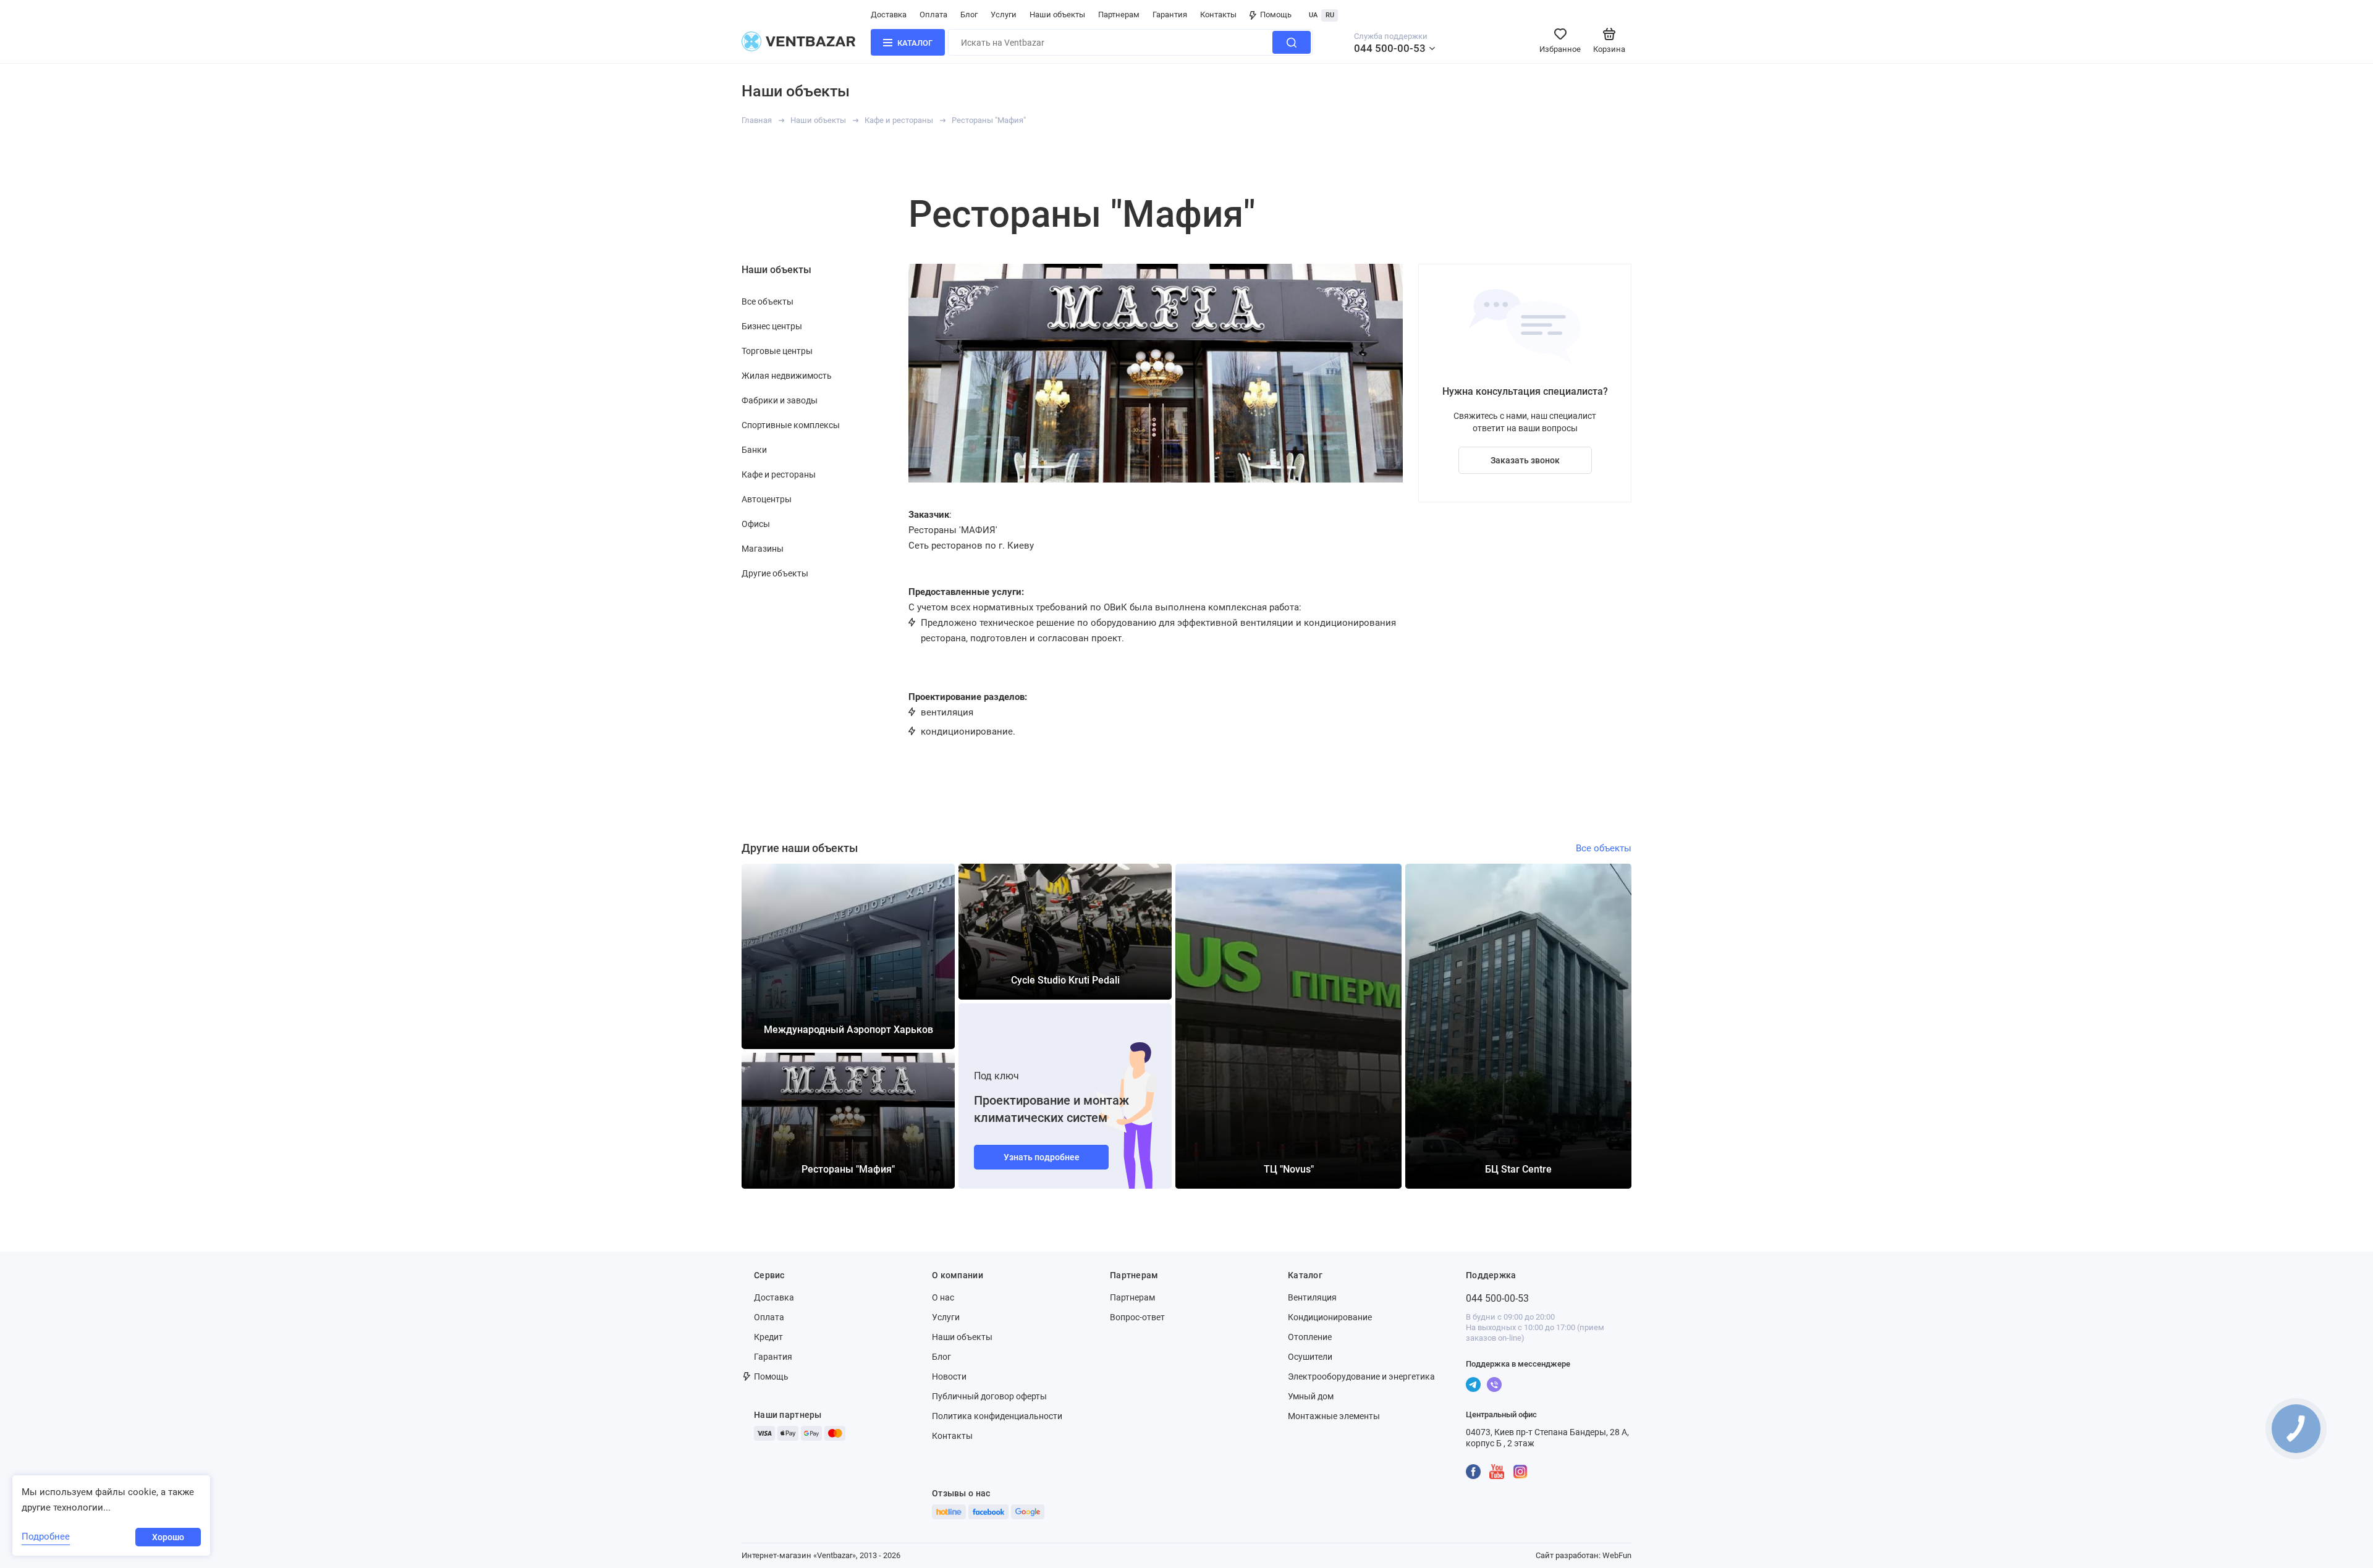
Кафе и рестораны (899, 120)
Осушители (1310, 1357)
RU (1330, 15)
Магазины (763, 549)
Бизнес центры (772, 326)
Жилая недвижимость (787, 376)
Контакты (1218, 15)
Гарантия (1170, 15)
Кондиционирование (1330, 1317)
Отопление (1310, 1337)
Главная (757, 120)
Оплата (933, 15)
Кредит (768, 1337)
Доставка (889, 15)
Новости (949, 1376)
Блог (969, 15)
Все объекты (768, 301)
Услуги (1004, 15)
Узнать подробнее (1042, 1157)
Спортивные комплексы (791, 425)
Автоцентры (767, 499)
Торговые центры (777, 351)
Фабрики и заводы (780, 400)
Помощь (1276, 15)
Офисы (756, 524)
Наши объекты (1057, 15)
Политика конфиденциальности (997, 1416)
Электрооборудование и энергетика (1361, 1376)
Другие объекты (775, 573)
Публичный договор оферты (989, 1396)
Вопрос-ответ (1137, 1317)
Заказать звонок (1525, 460)
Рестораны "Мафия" (989, 120)
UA (1313, 15)
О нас (943, 1297)
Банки (754, 450)
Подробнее (46, 1536)
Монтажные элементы (1334, 1416)
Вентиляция (1312, 1297)
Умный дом (1311, 1396)
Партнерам (1119, 15)
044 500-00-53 (1390, 48)
